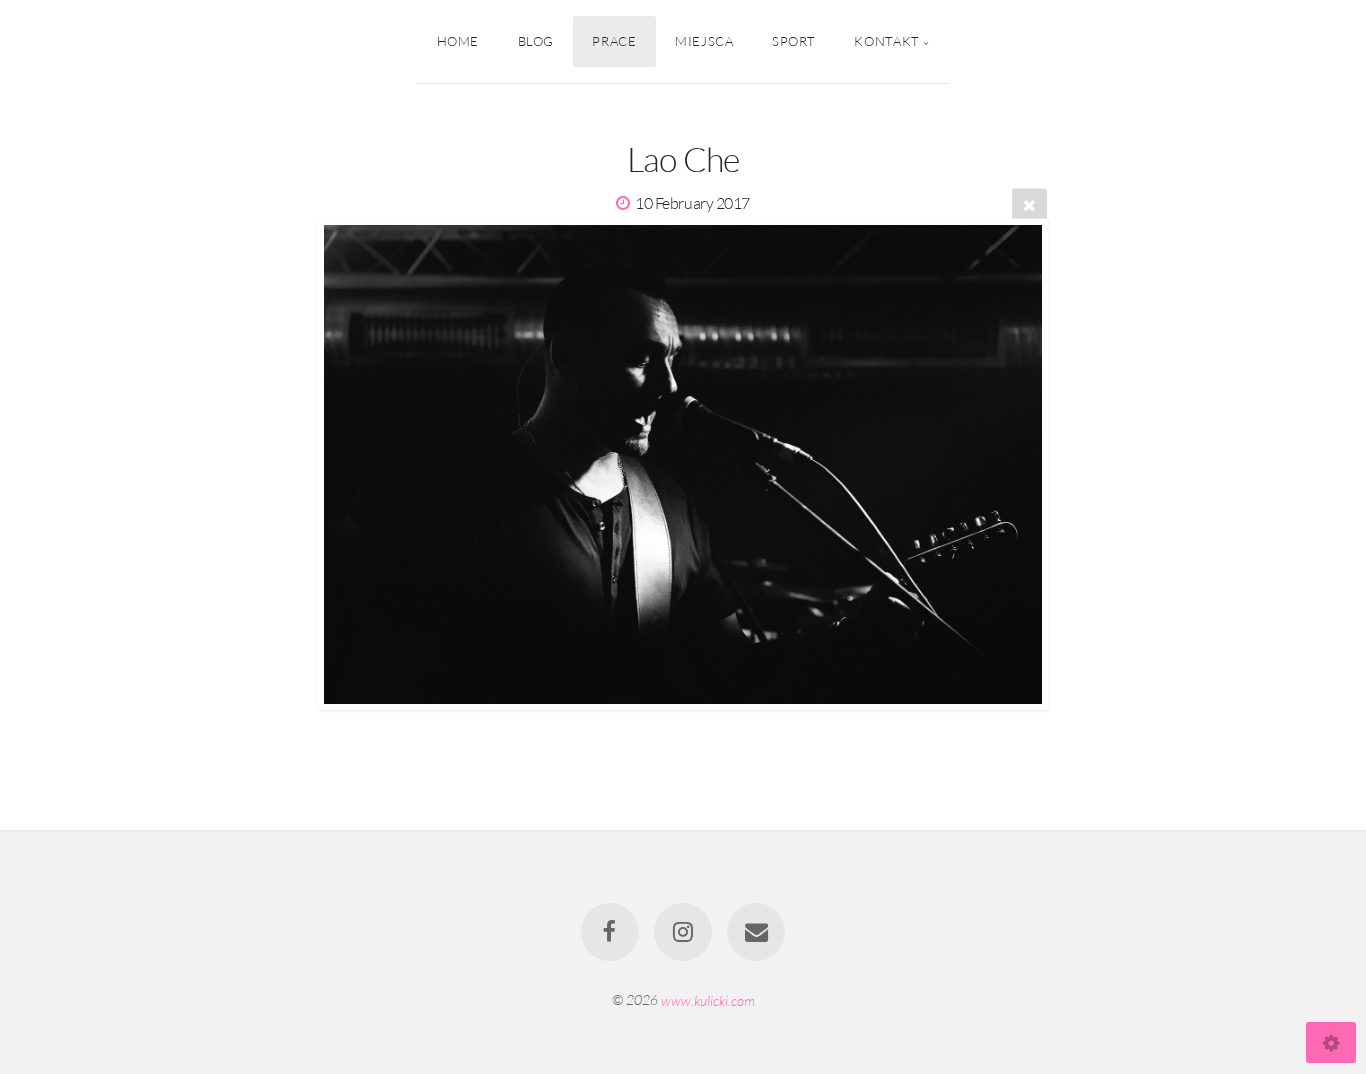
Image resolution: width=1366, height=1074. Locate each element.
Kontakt (886, 41)
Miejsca (704, 41)
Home (458, 41)
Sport (794, 41)
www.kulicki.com (708, 999)
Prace (614, 41)
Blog (536, 41)
